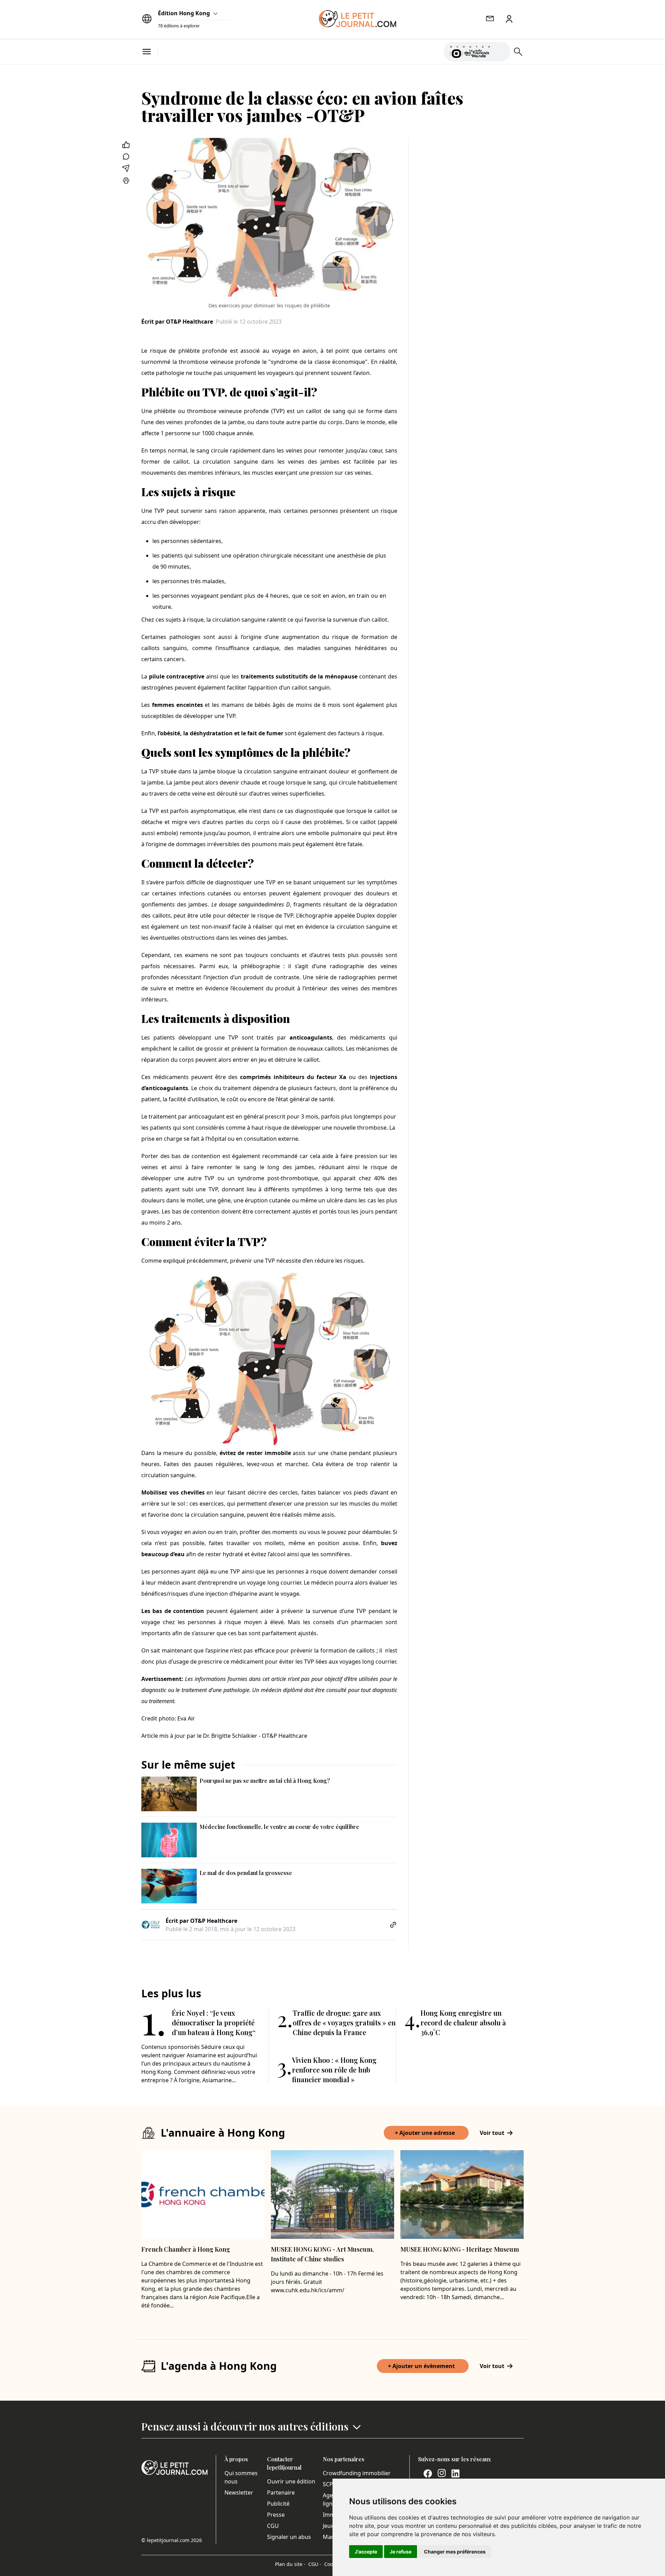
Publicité (278, 2504)
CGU (273, 2526)
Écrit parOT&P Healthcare (177, 322)
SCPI (329, 2484)
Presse (276, 2515)
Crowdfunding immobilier (357, 2473)
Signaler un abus (289, 2537)
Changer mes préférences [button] (455, 2552)
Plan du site (290, 2564)
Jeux (328, 2526)
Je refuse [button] (401, 2552)
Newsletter (239, 2492)
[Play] (500, 52)
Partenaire (281, 2492)
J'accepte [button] (366, 2552)
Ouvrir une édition (291, 2481)
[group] (500, 50)
